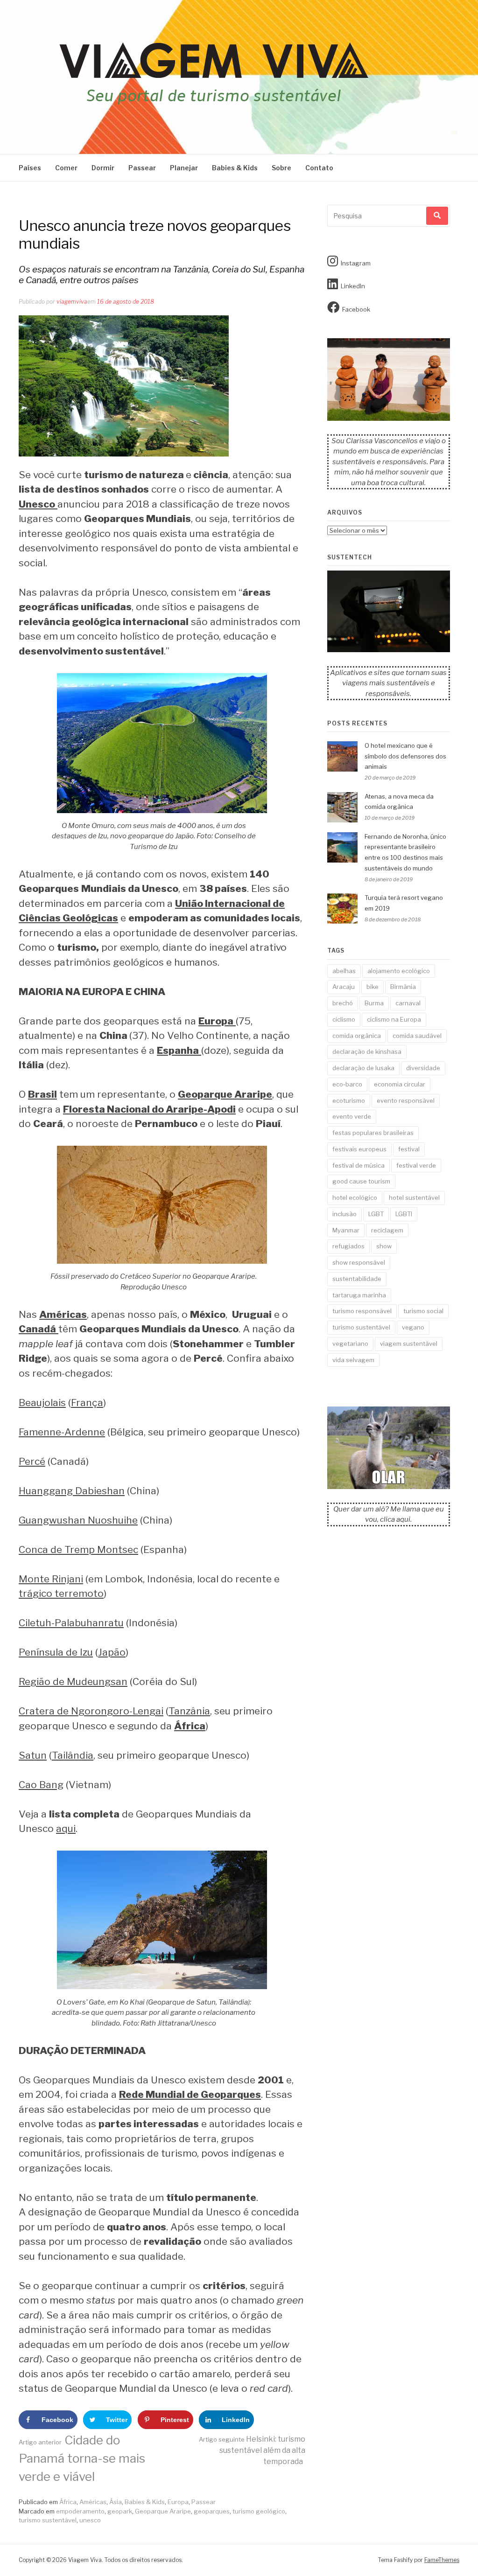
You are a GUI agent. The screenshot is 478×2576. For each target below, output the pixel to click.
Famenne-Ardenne (62, 1432)
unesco (90, 2520)
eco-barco (347, 1084)
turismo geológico (259, 2511)
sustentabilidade (357, 1279)
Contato (319, 168)
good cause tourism (361, 1181)
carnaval (408, 1003)
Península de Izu (56, 1652)
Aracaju (344, 987)
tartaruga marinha (359, 1295)
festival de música (358, 1165)
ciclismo (344, 1019)
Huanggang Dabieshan (72, 1491)
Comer (66, 168)
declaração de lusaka (363, 1068)
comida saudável (417, 1036)
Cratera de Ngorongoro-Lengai (91, 1711)
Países (30, 168)
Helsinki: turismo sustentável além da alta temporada (252, 2450)
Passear (142, 168)
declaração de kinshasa (367, 1051)
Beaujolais (42, 1403)
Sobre (281, 168)
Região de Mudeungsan (73, 1681)
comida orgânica (357, 1036)
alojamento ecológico (399, 971)
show (384, 1246)
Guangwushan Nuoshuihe (78, 1520)
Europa (178, 2502)
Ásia (116, 2502)
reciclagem (387, 1230)
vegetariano (350, 1344)
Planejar (184, 168)
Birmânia (403, 987)
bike (373, 987)
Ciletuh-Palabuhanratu (71, 1623)
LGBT (376, 1214)
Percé (32, 1461)
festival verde (416, 1165)
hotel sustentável (414, 1197)
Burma (374, 1003)
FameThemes (442, 2560)
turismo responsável (362, 1311)
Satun (33, 1755)
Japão (112, 1652)
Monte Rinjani (51, 1579)
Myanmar (346, 1230)
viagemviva (72, 302)
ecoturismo (349, 1100)
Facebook (356, 309)
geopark (120, 2511)
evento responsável (406, 1100)
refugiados (348, 1246)
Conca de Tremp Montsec (78, 1549)
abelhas (344, 971)
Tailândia (73, 1755)
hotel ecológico (355, 1197)
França (87, 1403)
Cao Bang (41, 1785)
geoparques (212, 2511)
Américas (93, 2502)
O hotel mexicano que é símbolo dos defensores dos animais (405, 756)
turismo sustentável (48, 2520)
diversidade (423, 1068)
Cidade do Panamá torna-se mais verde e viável (82, 2458)
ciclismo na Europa (394, 1019)
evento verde (352, 1116)
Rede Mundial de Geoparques (190, 2094)
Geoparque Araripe (163, 2511)
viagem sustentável (409, 1344)
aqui (66, 1828)
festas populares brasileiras (373, 1133)
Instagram (356, 263)
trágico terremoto (61, 1593)
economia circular (400, 1084)
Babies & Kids (235, 168)
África (68, 2502)
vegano (413, 1327)
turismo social (423, 1311)
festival (409, 1149)
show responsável (359, 1262)
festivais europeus (359, 1149)
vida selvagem (353, 1360)
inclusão (344, 1214)
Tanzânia (189, 1711)
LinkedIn (353, 286)
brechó (343, 1003)
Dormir (103, 168)
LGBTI (404, 1214)
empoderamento (80, 2511)
